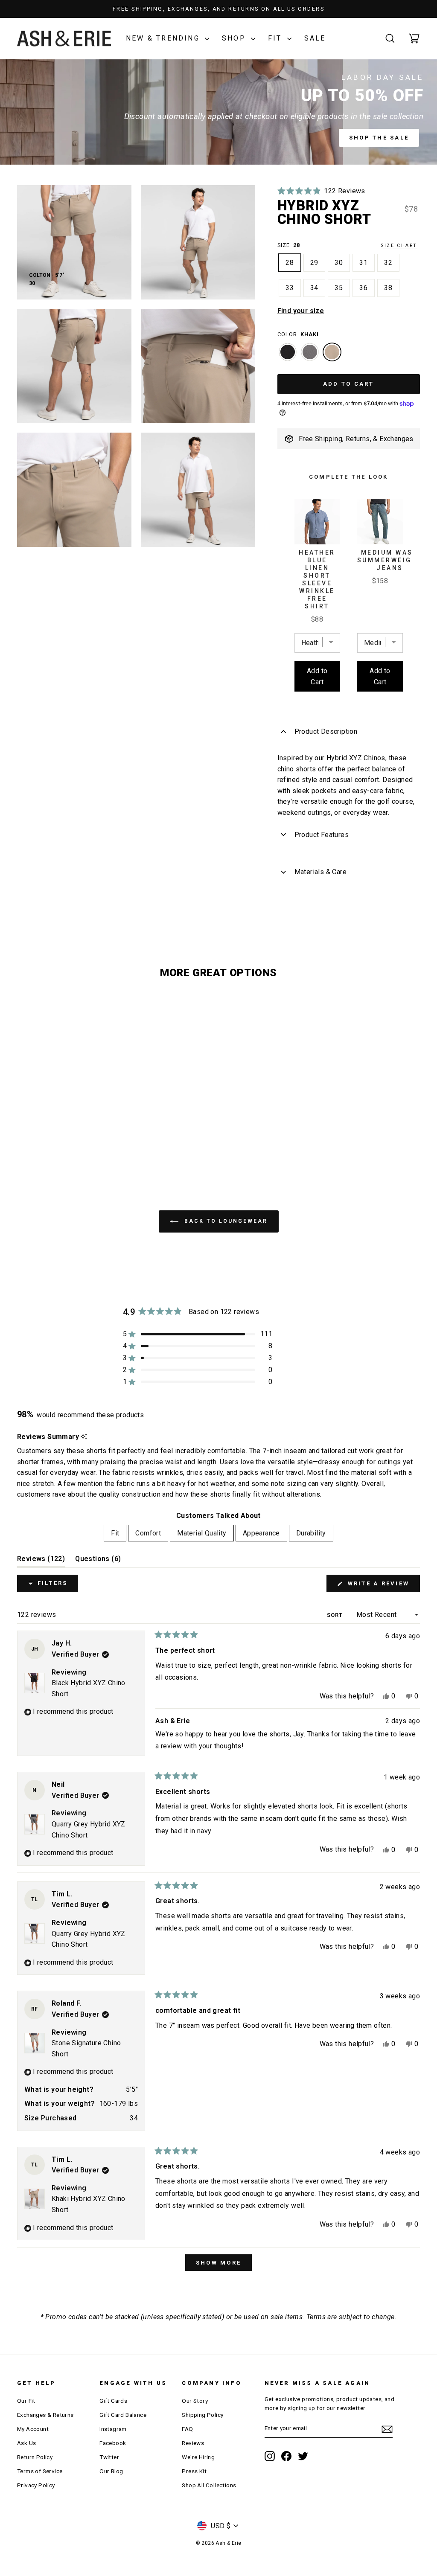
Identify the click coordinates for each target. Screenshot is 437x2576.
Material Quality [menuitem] (202, 1533)
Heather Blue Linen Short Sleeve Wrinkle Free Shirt (317, 579)
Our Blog (111, 2471)
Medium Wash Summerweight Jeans (390, 560)
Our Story (195, 2401)
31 (364, 263)
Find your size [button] (301, 311)
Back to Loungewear (225, 1221)
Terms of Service (40, 2471)
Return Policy (35, 2457)
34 (315, 288)
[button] (321, 191)
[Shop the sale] (218, 112)
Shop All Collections (209, 2485)
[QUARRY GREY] (310, 356)
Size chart (399, 246)
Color (298, 334)
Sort (336, 1615)
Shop (235, 38)
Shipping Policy (202, 2415)
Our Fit (26, 2401)
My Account (33, 2429)
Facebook (113, 2443)
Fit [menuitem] (115, 1533)
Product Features (322, 835)
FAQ (187, 2429)
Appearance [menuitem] (261, 1533)
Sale (315, 38)
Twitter (109, 2457)
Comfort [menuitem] (148, 1533)
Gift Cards (113, 2401)
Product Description (326, 731)
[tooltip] (84, 1437)
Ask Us (26, 2443)
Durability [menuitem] (311, 1533)
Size (347, 245)
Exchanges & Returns (45, 2415)
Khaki (332, 352)
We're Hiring (198, 2457)
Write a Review (382, 1586)
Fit (277, 38)
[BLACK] (288, 356)
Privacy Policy (36, 2485)
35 (339, 288)
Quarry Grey (310, 352)
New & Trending (164, 38)
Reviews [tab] (41, 1561)
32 (388, 263)
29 (315, 263)
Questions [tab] (98, 1561)
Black (288, 352)
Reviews (193, 2443)
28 (290, 263)
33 (290, 288)
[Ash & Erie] (64, 39)
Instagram (113, 2429)
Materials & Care (320, 872)
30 (339, 263)
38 (388, 288)
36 (364, 288)
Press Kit (194, 2471)
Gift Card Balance (123, 2415)
